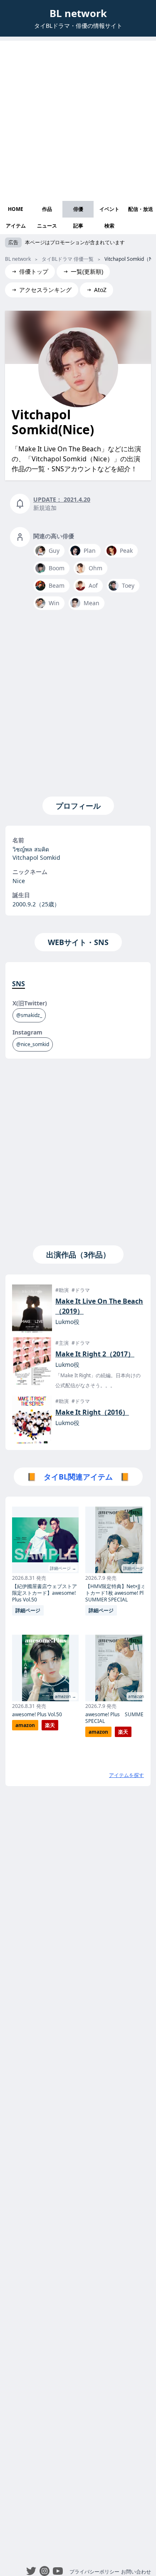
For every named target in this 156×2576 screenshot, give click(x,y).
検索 (109, 226)
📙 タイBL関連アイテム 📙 (78, 1477)
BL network (78, 13)
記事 (78, 226)
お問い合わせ (136, 2572)
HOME (16, 209)
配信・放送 (141, 209)
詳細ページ (28, 1610)
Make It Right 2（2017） (95, 1354)
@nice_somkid (33, 1044)
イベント (109, 209)
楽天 (50, 1725)
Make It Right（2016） (92, 1412)
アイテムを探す (126, 1775)
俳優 (78, 209)
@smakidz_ (29, 1015)
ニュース (47, 226)
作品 (47, 209)
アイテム (16, 226)
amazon (25, 1725)
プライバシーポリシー (94, 2572)
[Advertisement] (78, 119)
